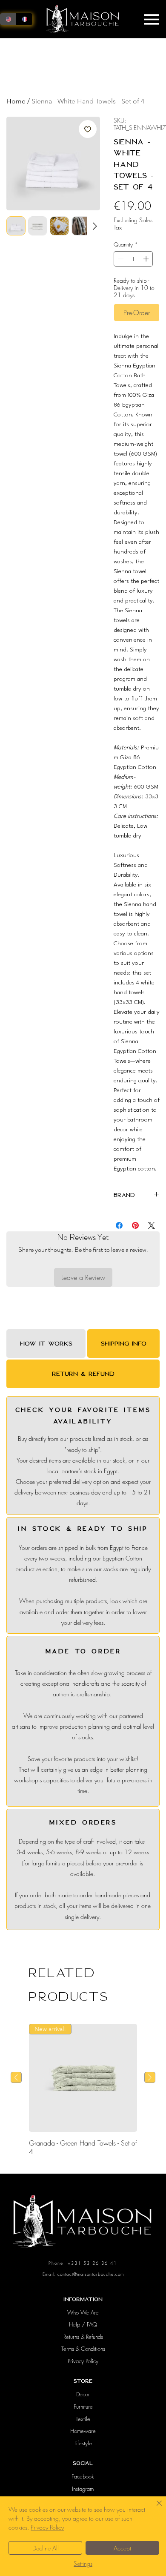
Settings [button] (83, 2563)
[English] (8, 19)
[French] (24, 19)
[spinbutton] (133, 259)
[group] (83, 2090)
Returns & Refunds (83, 2337)
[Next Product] (150, 2077)
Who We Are (83, 2312)
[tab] (46, 1344)
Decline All (46, 2548)
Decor (83, 2394)
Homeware (83, 2431)
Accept (122, 2548)
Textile (83, 2419)
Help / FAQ (83, 2324)
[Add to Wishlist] (88, 129)
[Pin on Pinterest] (135, 1225)
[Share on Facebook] (119, 1225)
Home (16, 101)
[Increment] (147, 259)
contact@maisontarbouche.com (91, 2274)
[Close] (154, 2508)
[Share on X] (152, 1225)
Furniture (83, 2407)
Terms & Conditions (83, 2349)
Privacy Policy (83, 2361)
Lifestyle (83, 2443)
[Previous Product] (16, 2077)
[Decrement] (120, 259)
